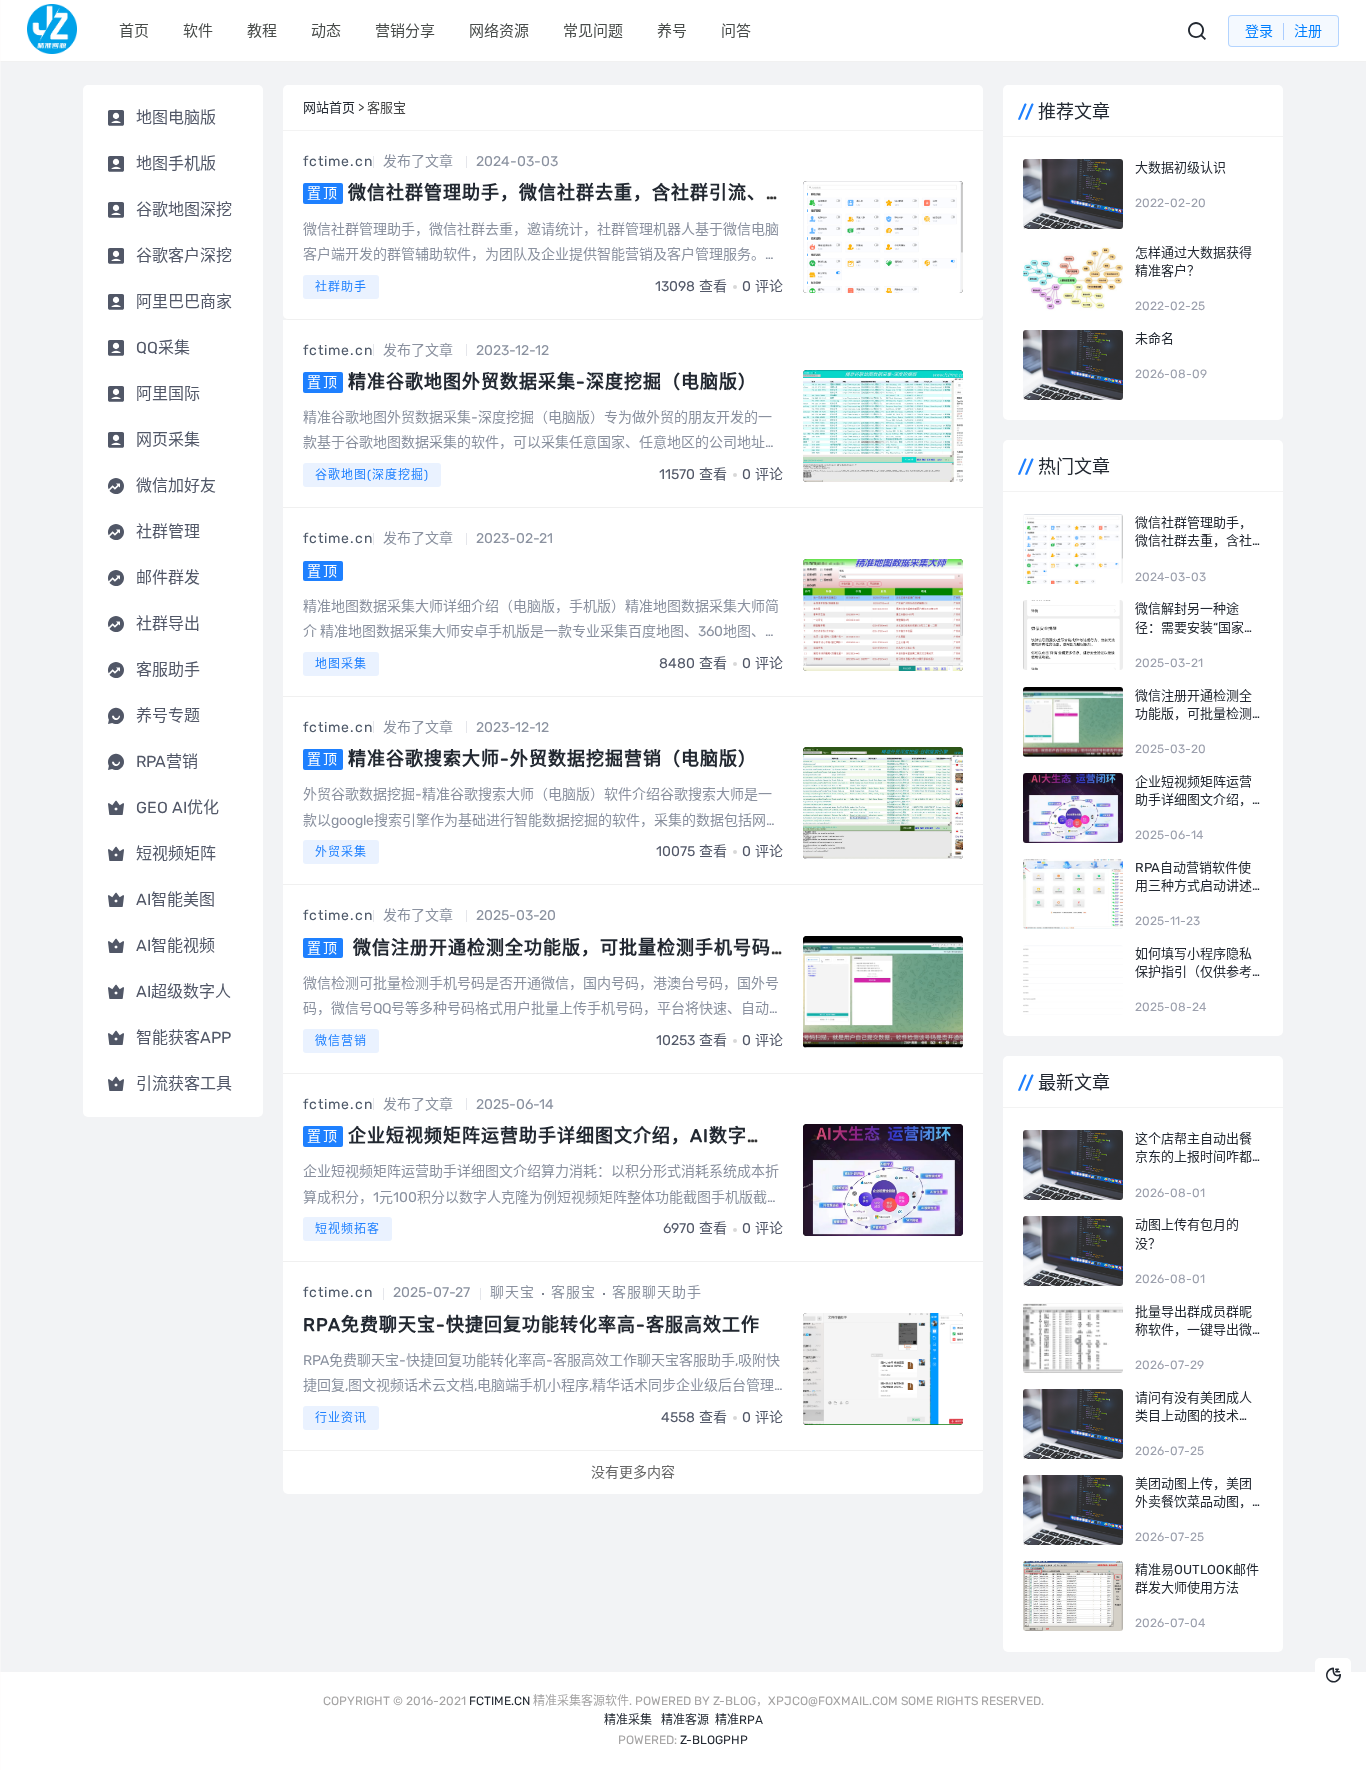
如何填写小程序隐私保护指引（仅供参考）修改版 (1197, 963)
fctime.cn (338, 161)
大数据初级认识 (1180, 167)
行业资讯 (341, 1418)
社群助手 (341, 287)
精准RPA (739, 1720)
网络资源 (499, 31)
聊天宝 (512, 1292)
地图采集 (341, 664)
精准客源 (685, 1720)
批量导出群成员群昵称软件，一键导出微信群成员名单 (1193, 1321)
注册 (1308, 31)
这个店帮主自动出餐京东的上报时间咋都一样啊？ (1193, 1148)
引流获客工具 (184, 1083)
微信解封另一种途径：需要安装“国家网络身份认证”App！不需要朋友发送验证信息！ (1196, 618)
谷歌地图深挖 (184, 209)
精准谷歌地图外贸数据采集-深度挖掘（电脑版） (552, 382)
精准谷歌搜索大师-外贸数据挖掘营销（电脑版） (552, 759)
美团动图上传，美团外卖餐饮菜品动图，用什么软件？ (1193, 1493)
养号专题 (168, 715)
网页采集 (168, 439)
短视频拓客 (347, 1229)
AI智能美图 (175, 899)
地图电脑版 (176, 117)
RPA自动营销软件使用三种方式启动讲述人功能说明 (1193, 877)
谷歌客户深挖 (184, 255)
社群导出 (168, 623)
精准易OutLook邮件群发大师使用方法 (1197, 1578)
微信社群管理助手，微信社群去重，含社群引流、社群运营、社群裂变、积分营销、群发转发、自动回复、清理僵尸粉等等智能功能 (1193, 532)
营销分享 (405, 31)
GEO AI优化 (177, 807)
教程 (262, 31)
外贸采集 (341, 852)
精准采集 (628, 1720)
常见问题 (593, 31)
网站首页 (329, 107)
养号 (672, 31)
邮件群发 (168, 577)
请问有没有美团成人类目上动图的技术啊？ (1193, 1407)
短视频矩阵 (176, 853)
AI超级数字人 (183, 991)
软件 (198, 31)
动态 (326, 31)
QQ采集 (163, 347)
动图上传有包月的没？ (1187, 1233)
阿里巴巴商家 (184, 301)
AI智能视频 (175, 945)
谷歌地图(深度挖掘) (372, 475)
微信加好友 (176, 485)
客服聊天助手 (657, 1292)
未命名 (1154, 338)
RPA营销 (167, 761)
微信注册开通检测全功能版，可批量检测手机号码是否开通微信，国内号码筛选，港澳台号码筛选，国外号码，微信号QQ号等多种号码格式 (1196, 705)
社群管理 (168, 531)
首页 (134, 31)
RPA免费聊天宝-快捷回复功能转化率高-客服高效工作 (531, 1325)
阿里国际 (168, 393)
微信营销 (341, 1041)
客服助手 (168, 669)
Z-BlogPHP (714, 1740)
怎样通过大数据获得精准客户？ (1193, 261)
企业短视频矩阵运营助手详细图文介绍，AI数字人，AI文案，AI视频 (1193, 791)
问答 (736, 31)
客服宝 (573, 1292)
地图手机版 (176, 163)
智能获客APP (183, 1037)
